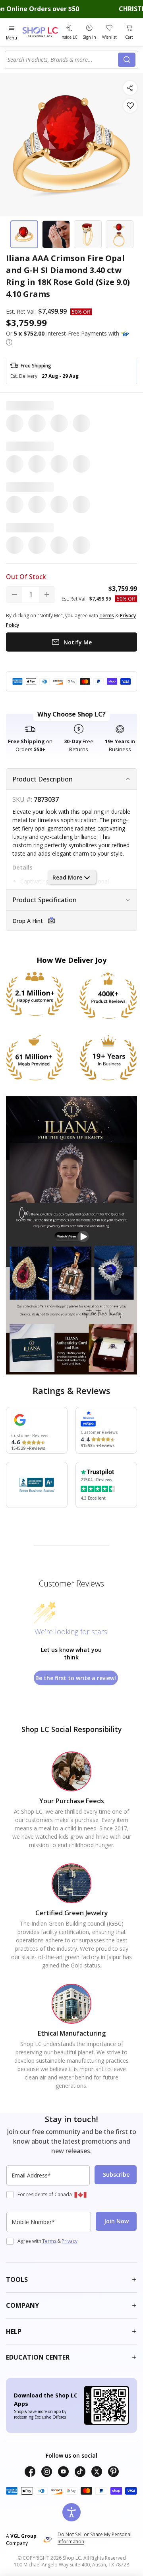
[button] (9, 342)
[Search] (127, 60)
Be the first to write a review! (76, 1678)
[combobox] (63, 60)
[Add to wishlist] (130, 106)
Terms (49, 2241)
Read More (67, 877)
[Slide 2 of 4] (56, 234)
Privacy (70, 2241)
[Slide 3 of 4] (88, 234)
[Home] (40, 32)
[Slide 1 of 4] (24, 234)
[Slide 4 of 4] (120, 234)
